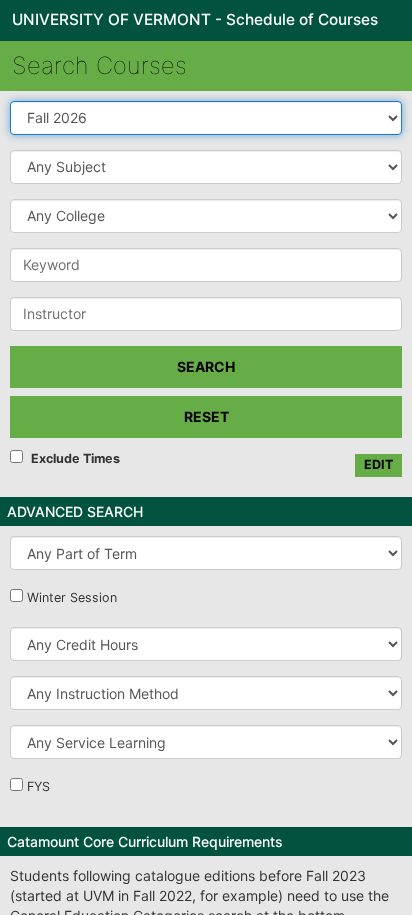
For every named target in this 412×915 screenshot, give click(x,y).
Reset (206, 416)
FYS (38, 786)
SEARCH (206, 366)
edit (378, 464)
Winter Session (72, 597)
